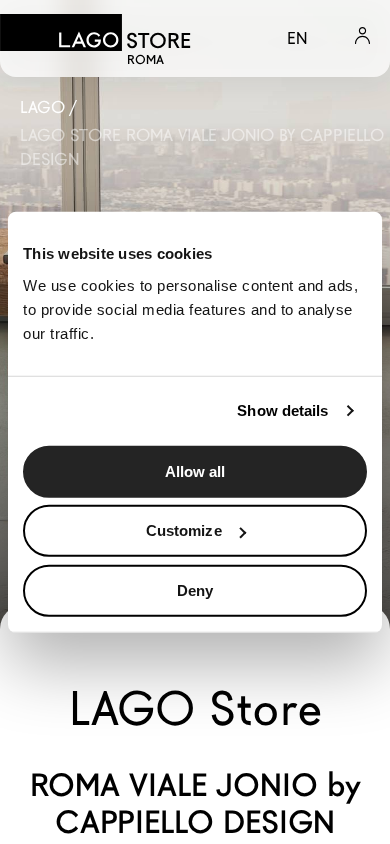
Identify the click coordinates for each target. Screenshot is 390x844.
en (297, 38)
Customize (184, 530)
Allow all (195, 470)
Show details (282, 410)
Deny (195, 589)
